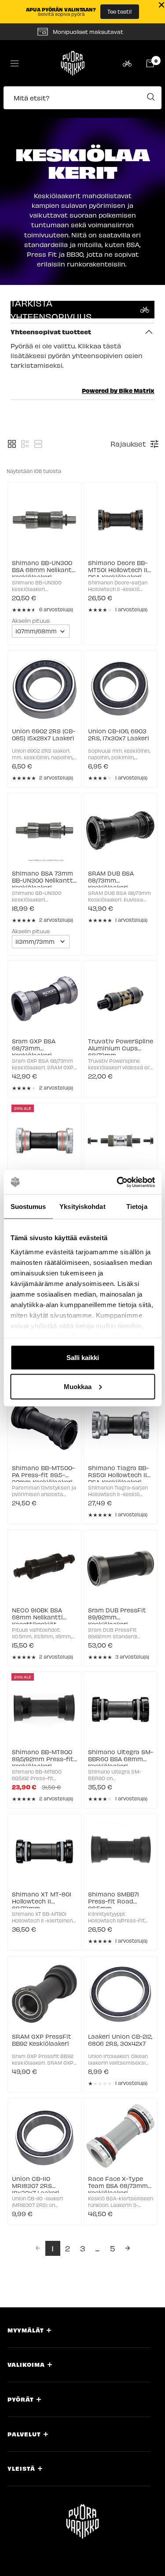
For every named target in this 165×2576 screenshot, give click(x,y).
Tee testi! (120, 11)
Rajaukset (128, 444)
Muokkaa (78, 1386)
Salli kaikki (83, 1358)
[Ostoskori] (150, 63)
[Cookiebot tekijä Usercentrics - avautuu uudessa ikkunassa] (117, 1182)
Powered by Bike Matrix (118, 390)
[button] (82, 102)
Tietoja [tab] (137, 1207)
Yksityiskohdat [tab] (82, 1207)
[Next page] (128, 2248)
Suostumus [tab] (28, 1207)
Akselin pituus (31, 620)
